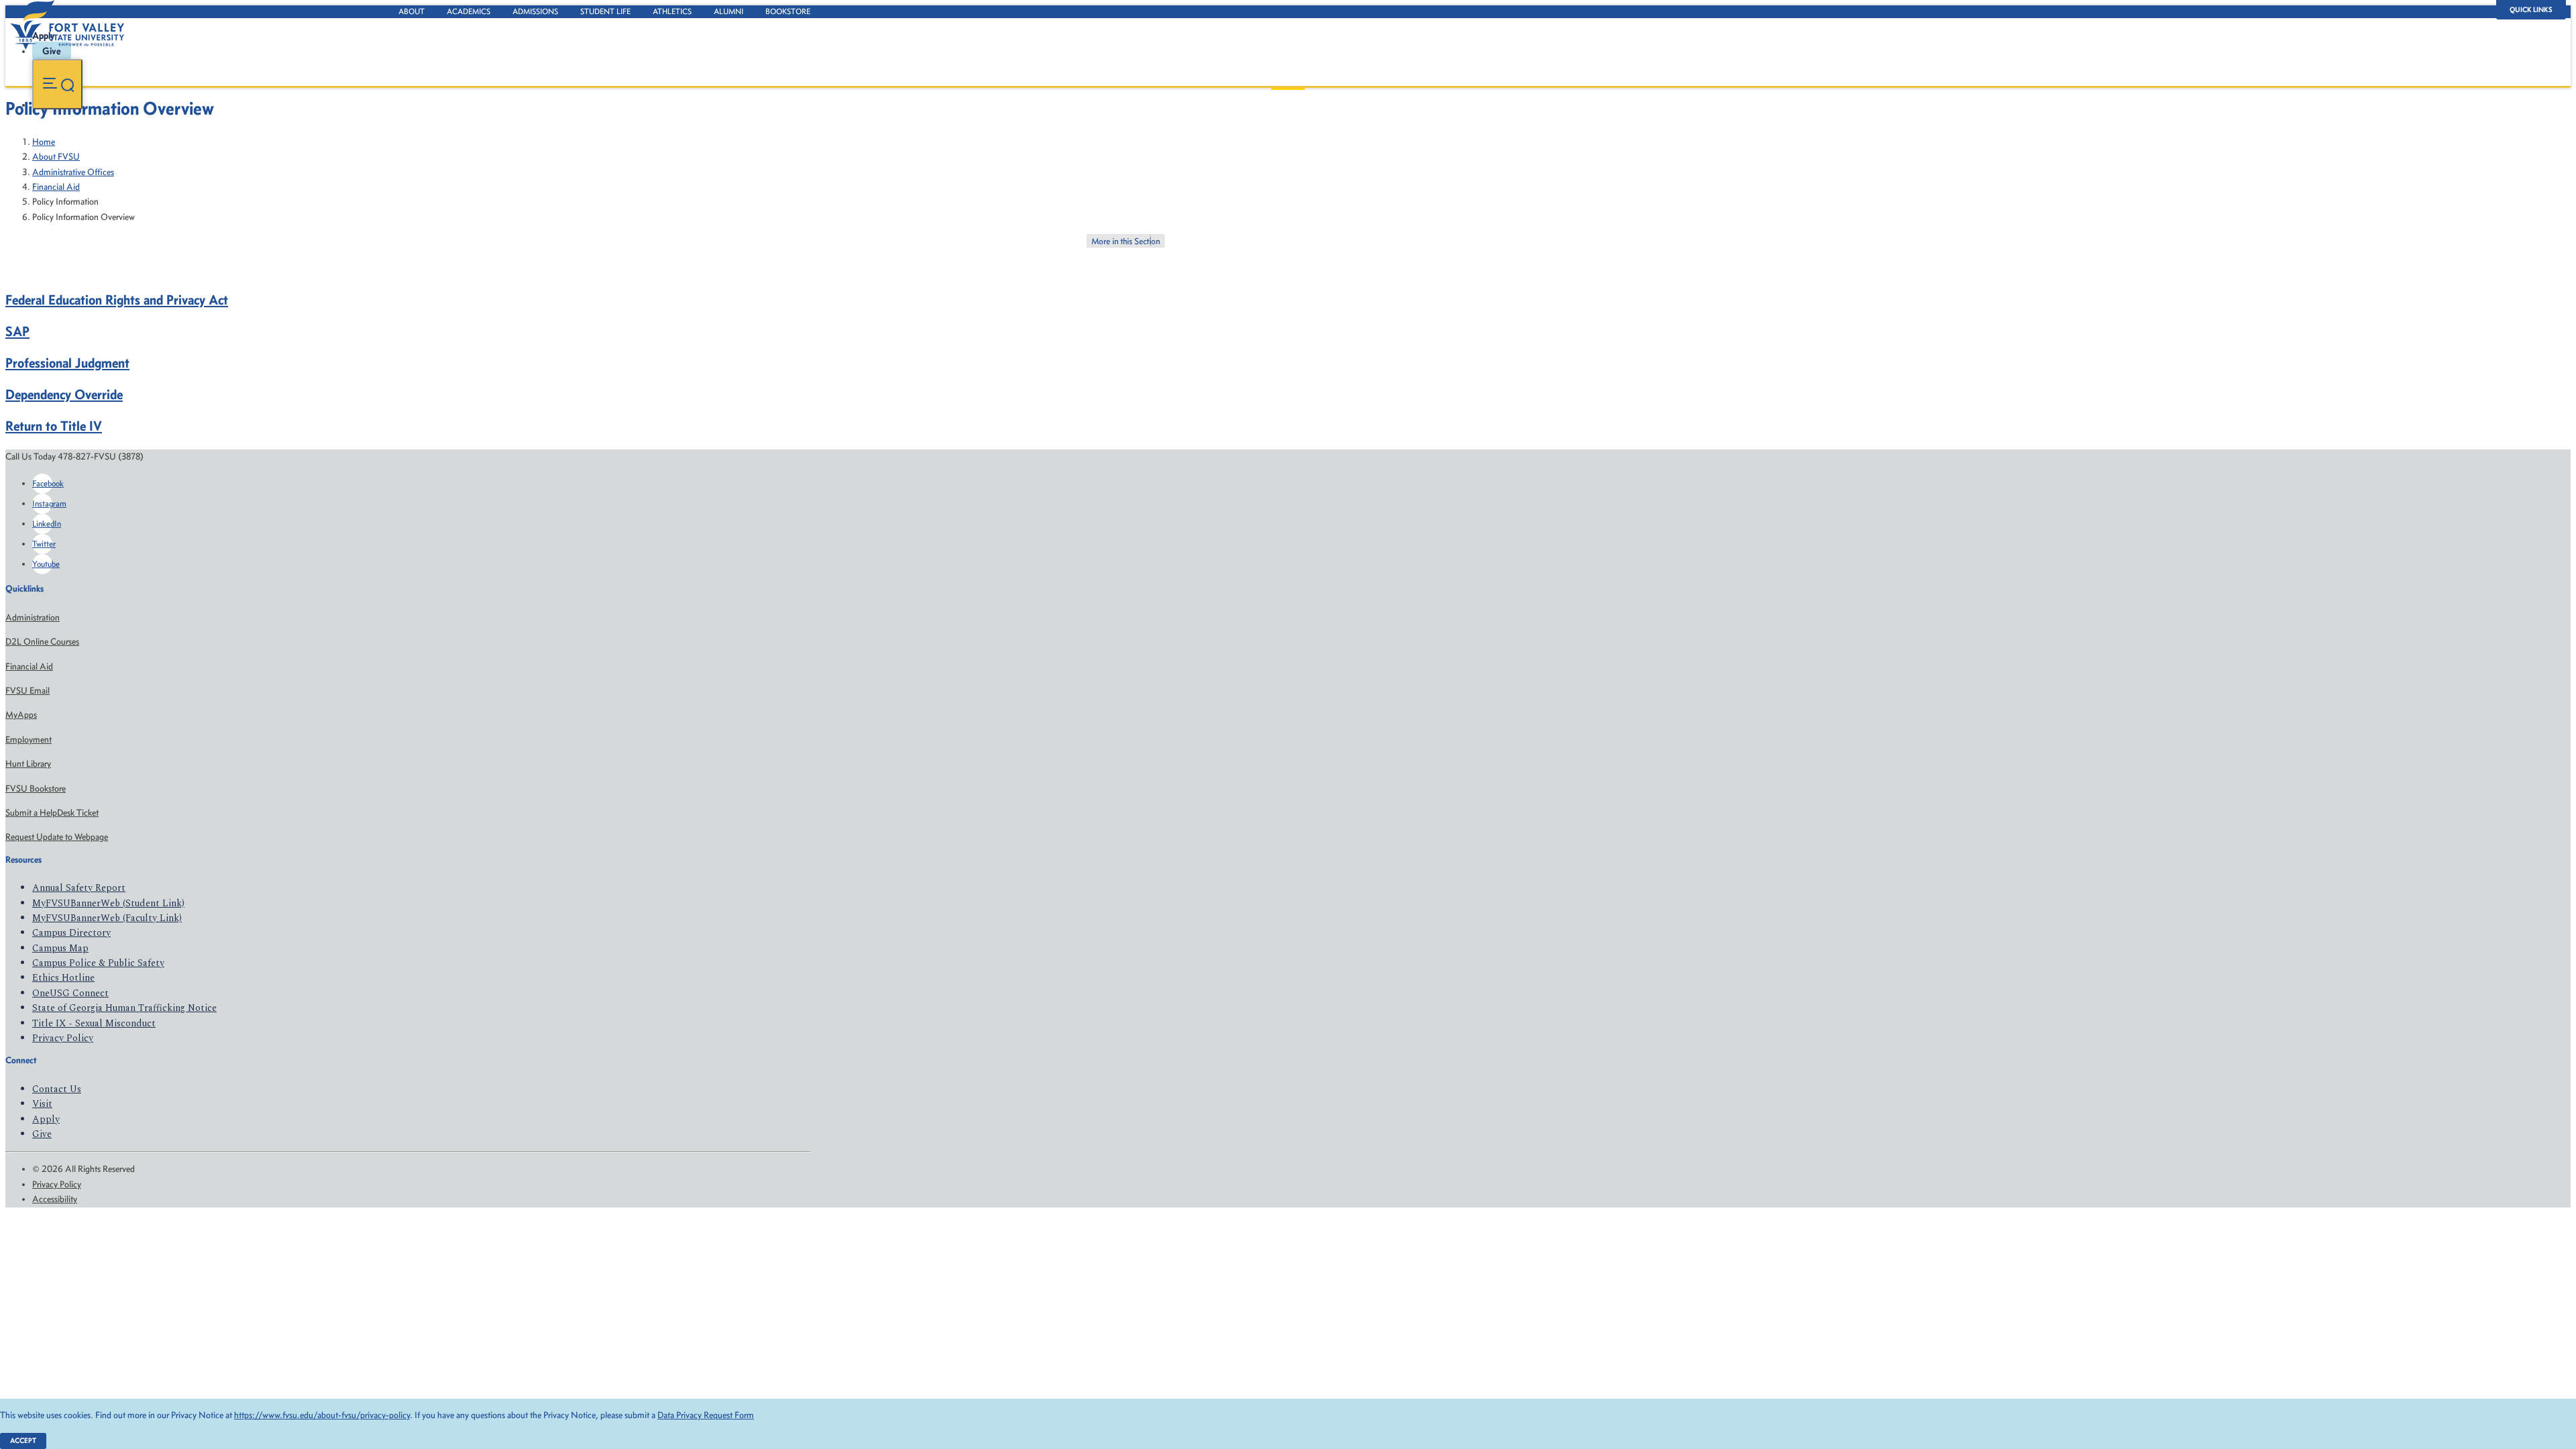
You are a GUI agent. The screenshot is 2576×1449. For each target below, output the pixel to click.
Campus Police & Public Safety (98, 963)
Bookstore (788, 11)
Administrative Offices (73, 172)
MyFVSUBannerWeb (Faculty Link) (107, 918)
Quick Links (2531, 10)
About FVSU (56, 157)
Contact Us (57, 1089)
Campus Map (60, 948)
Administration (33, 618)
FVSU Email (28, 691)
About (412, 11)
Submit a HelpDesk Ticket (52, 813)
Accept (23, 1441)
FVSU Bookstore (36, 789)
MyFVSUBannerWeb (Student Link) (108, 903)
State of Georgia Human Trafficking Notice (124, 1008)
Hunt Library (28, 764)
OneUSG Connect (70, 993)
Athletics (672, 11)
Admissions (535, 11)
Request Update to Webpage (57, 837)
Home (44, 142)
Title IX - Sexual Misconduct (94, 1023)
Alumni (729, 11)
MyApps (21, 715)
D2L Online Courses (42, 642)
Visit (42, 1104)
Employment (29, 740)
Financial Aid (56, 187)
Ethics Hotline (63, 978)
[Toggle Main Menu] (57, 84)
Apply (46, 1119)
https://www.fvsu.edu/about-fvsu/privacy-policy (322, 1415)
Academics (469, 11)
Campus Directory (71, 933)
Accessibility (55, 1199)
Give (42, 1134)
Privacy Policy (63, 1038)
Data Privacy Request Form (706, 1415)
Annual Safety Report (79, 888)
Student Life (605, 11)
